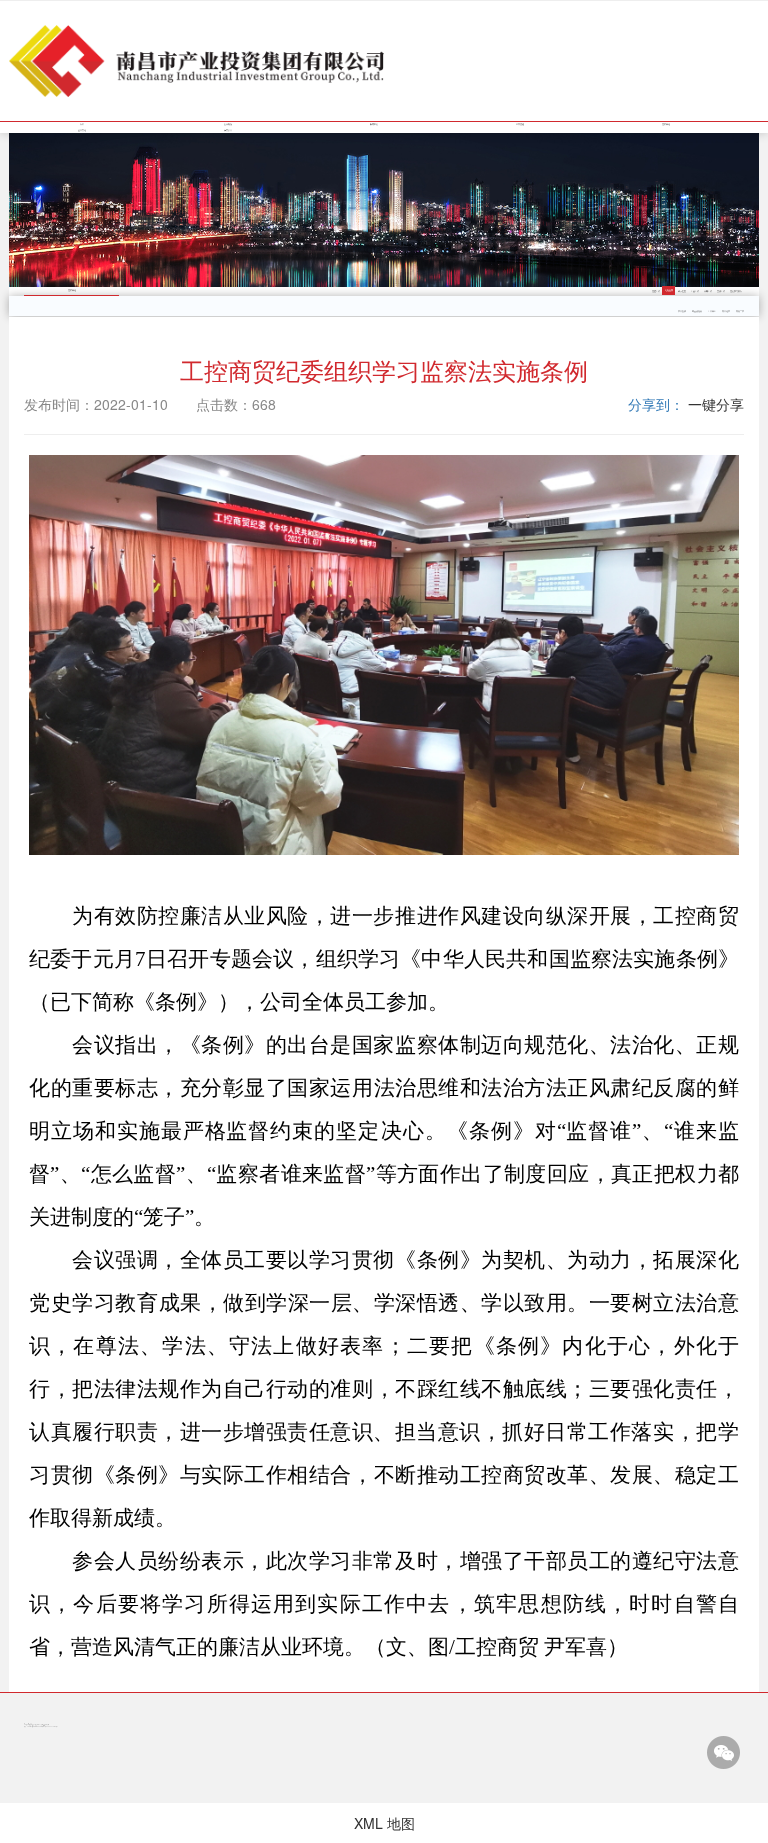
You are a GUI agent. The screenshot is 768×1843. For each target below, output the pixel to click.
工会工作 (695, 291)
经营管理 (520, 124)
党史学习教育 (736, 291)
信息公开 (228, 130)
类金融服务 (697, 311)
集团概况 (228, 124)
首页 (82, 124)
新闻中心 (374, 124)
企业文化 (82, 130)
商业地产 (726, 311)
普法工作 (721, 291)
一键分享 (716, 404)
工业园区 (712, 311)
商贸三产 (740, 311)
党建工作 (656, 291)
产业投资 (682, 311)
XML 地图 (384, 1823)
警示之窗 (682, 291)
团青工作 (708, 291)
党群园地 (666, 124)
